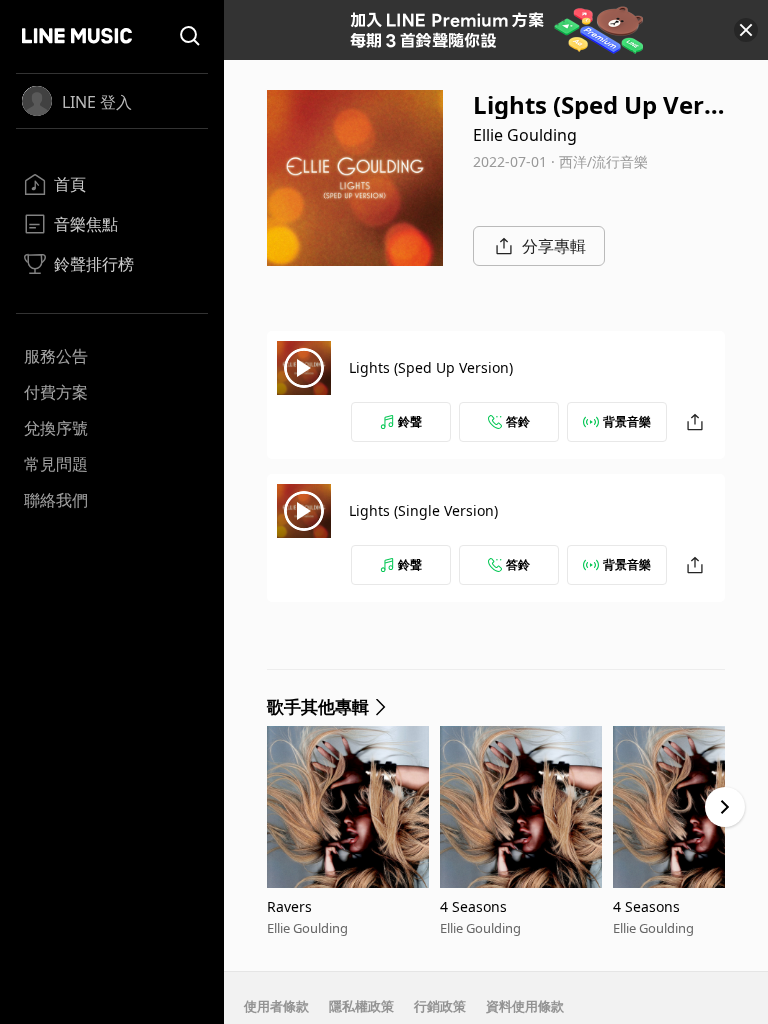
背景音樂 (627, 421)
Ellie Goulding (525, 135)
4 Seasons (473, 906)
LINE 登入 (97, 102)
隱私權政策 (361, 1006)
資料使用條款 (525, 1006)
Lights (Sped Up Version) (431, 367)
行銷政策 (440, 1006)
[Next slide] (725, 807)
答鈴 (518, 421)
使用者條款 (276, 1006)
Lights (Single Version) (423, 510)
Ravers (289, 906)
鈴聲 (410, 421)
